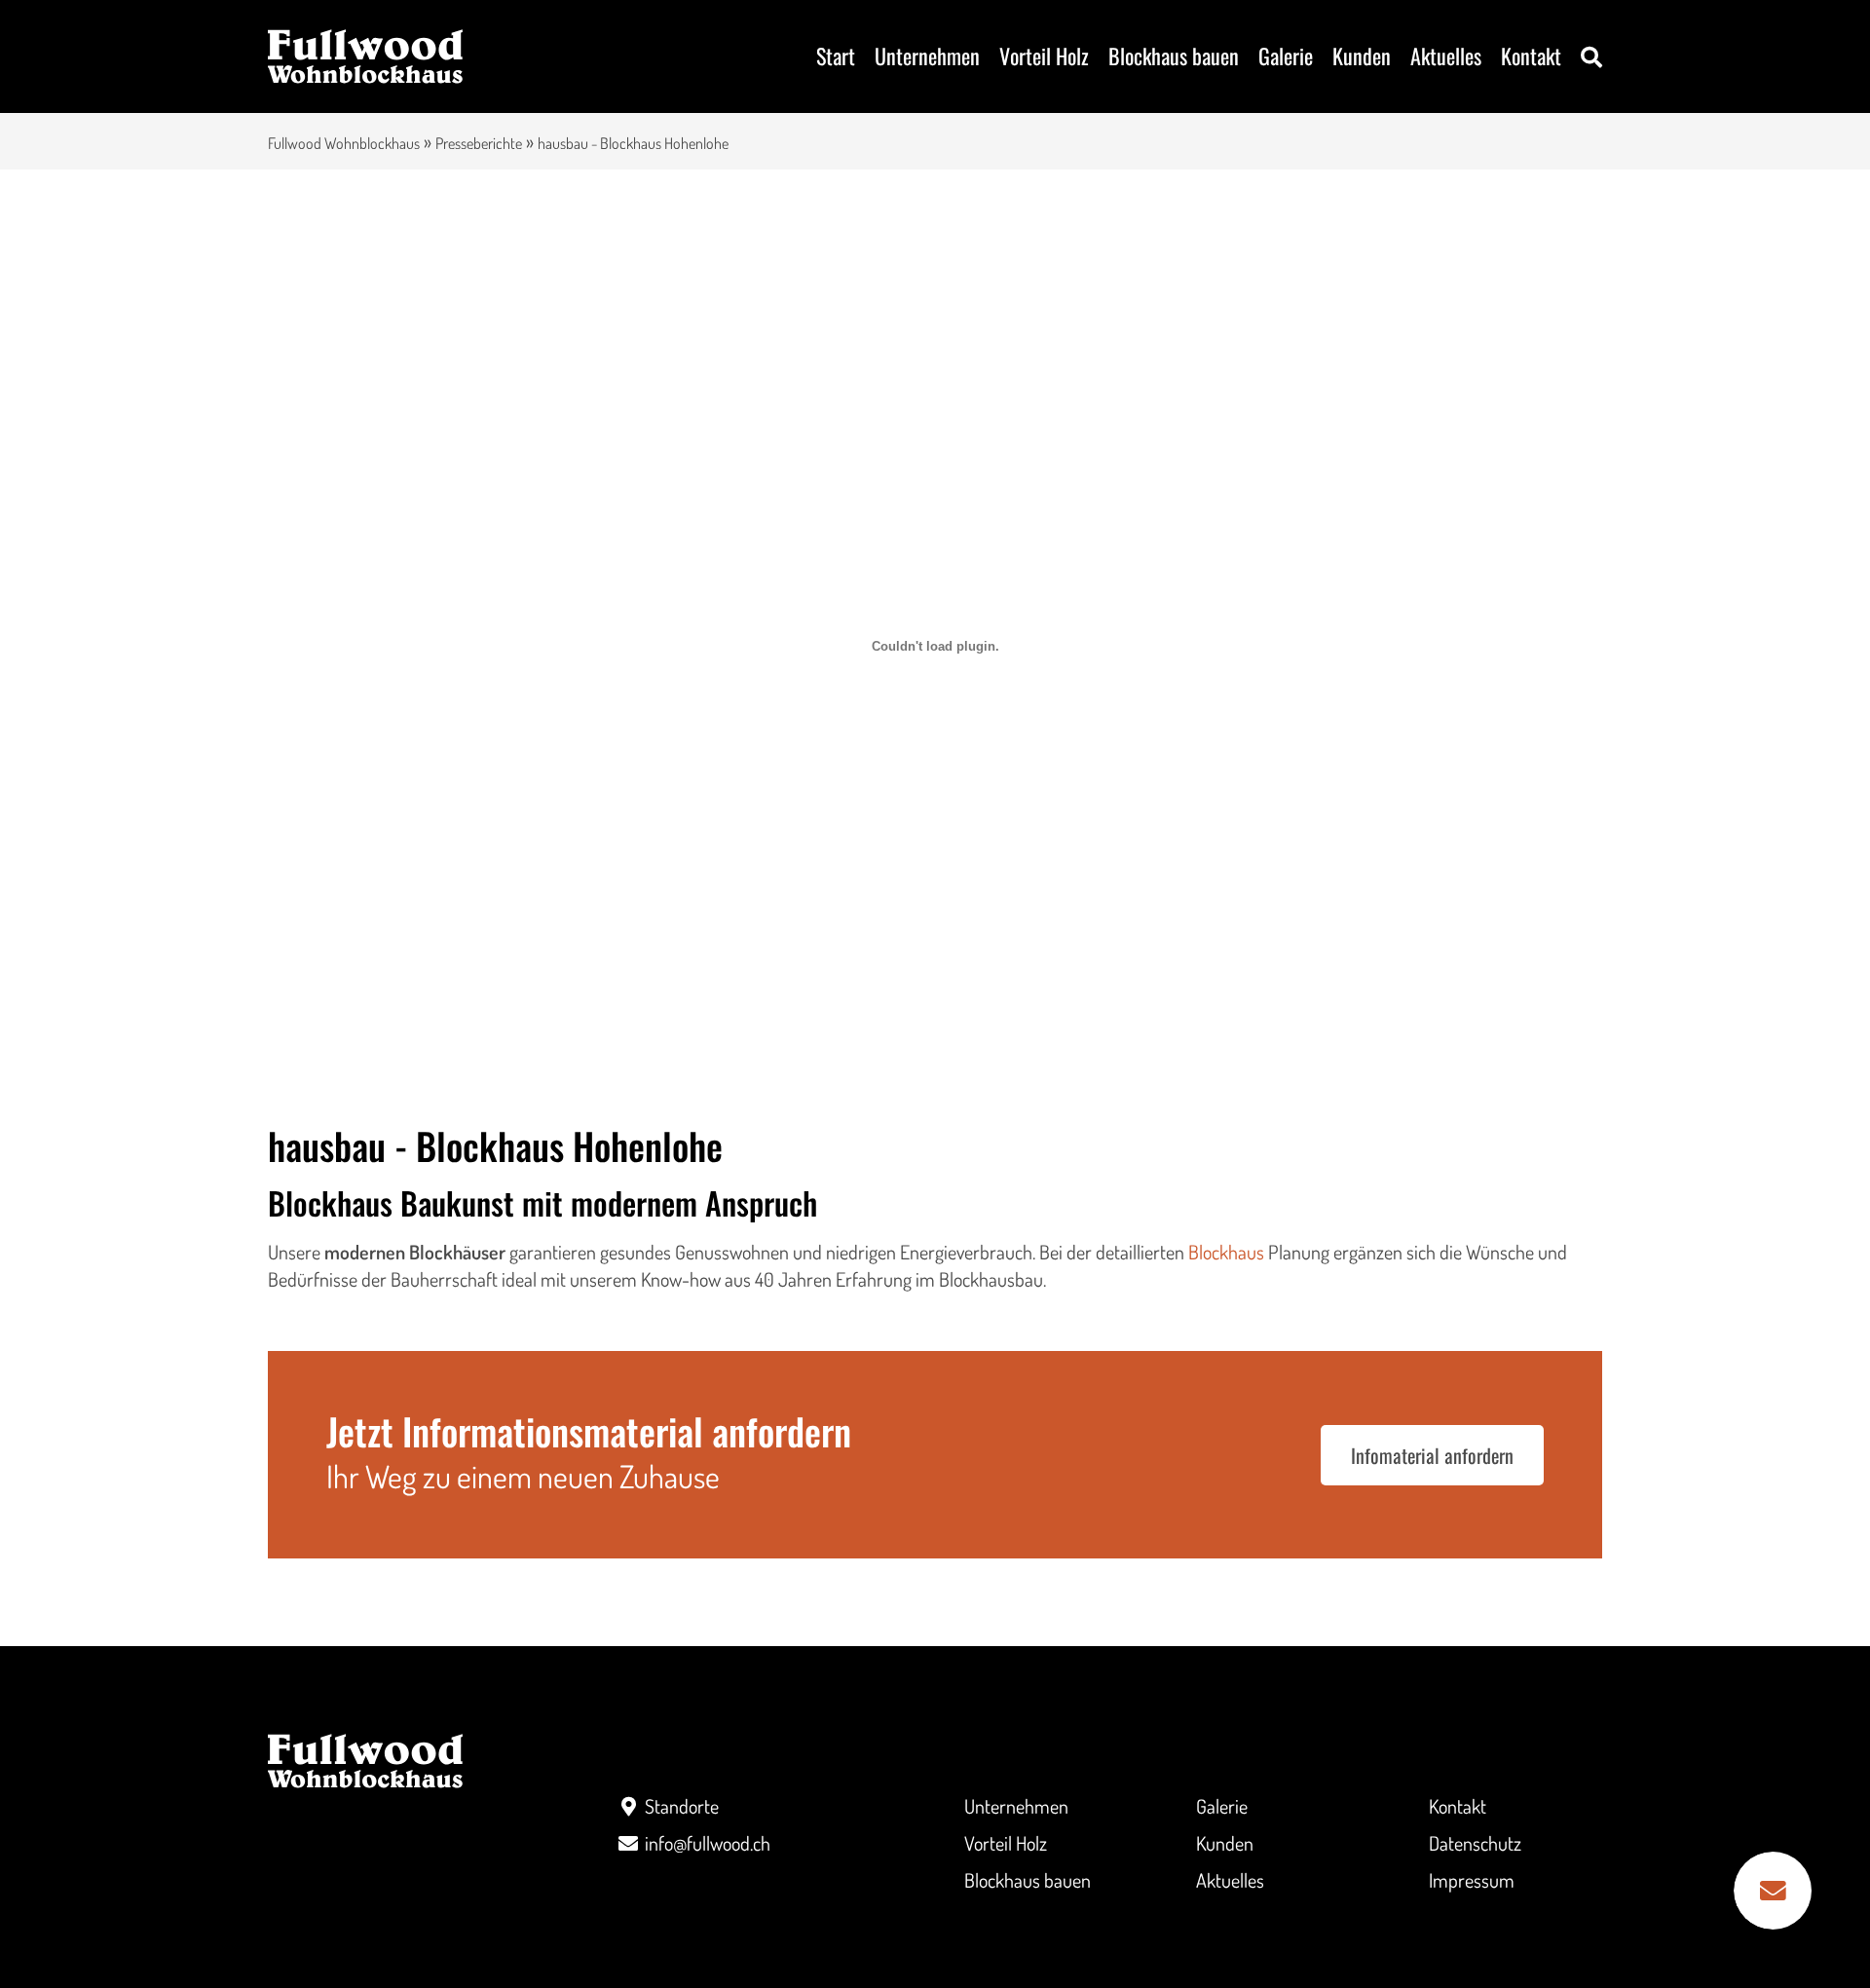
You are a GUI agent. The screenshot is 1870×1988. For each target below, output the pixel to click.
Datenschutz (1475, 1843)
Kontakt (1531, 56)
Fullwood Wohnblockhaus (344, 143)
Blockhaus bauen (1174, 56)
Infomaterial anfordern (1432, 1455)
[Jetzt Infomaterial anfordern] (1773, 1891)
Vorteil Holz (1044, 56)
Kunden (1362, 56)
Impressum (1472, 1880)
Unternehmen (927, 56)
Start (836, 56)
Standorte (682, 1806)
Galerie (1286, 56)
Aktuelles (1446, 56)
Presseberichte (479, 143)
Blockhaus (1226, 1252)
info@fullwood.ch (708, 1843)
